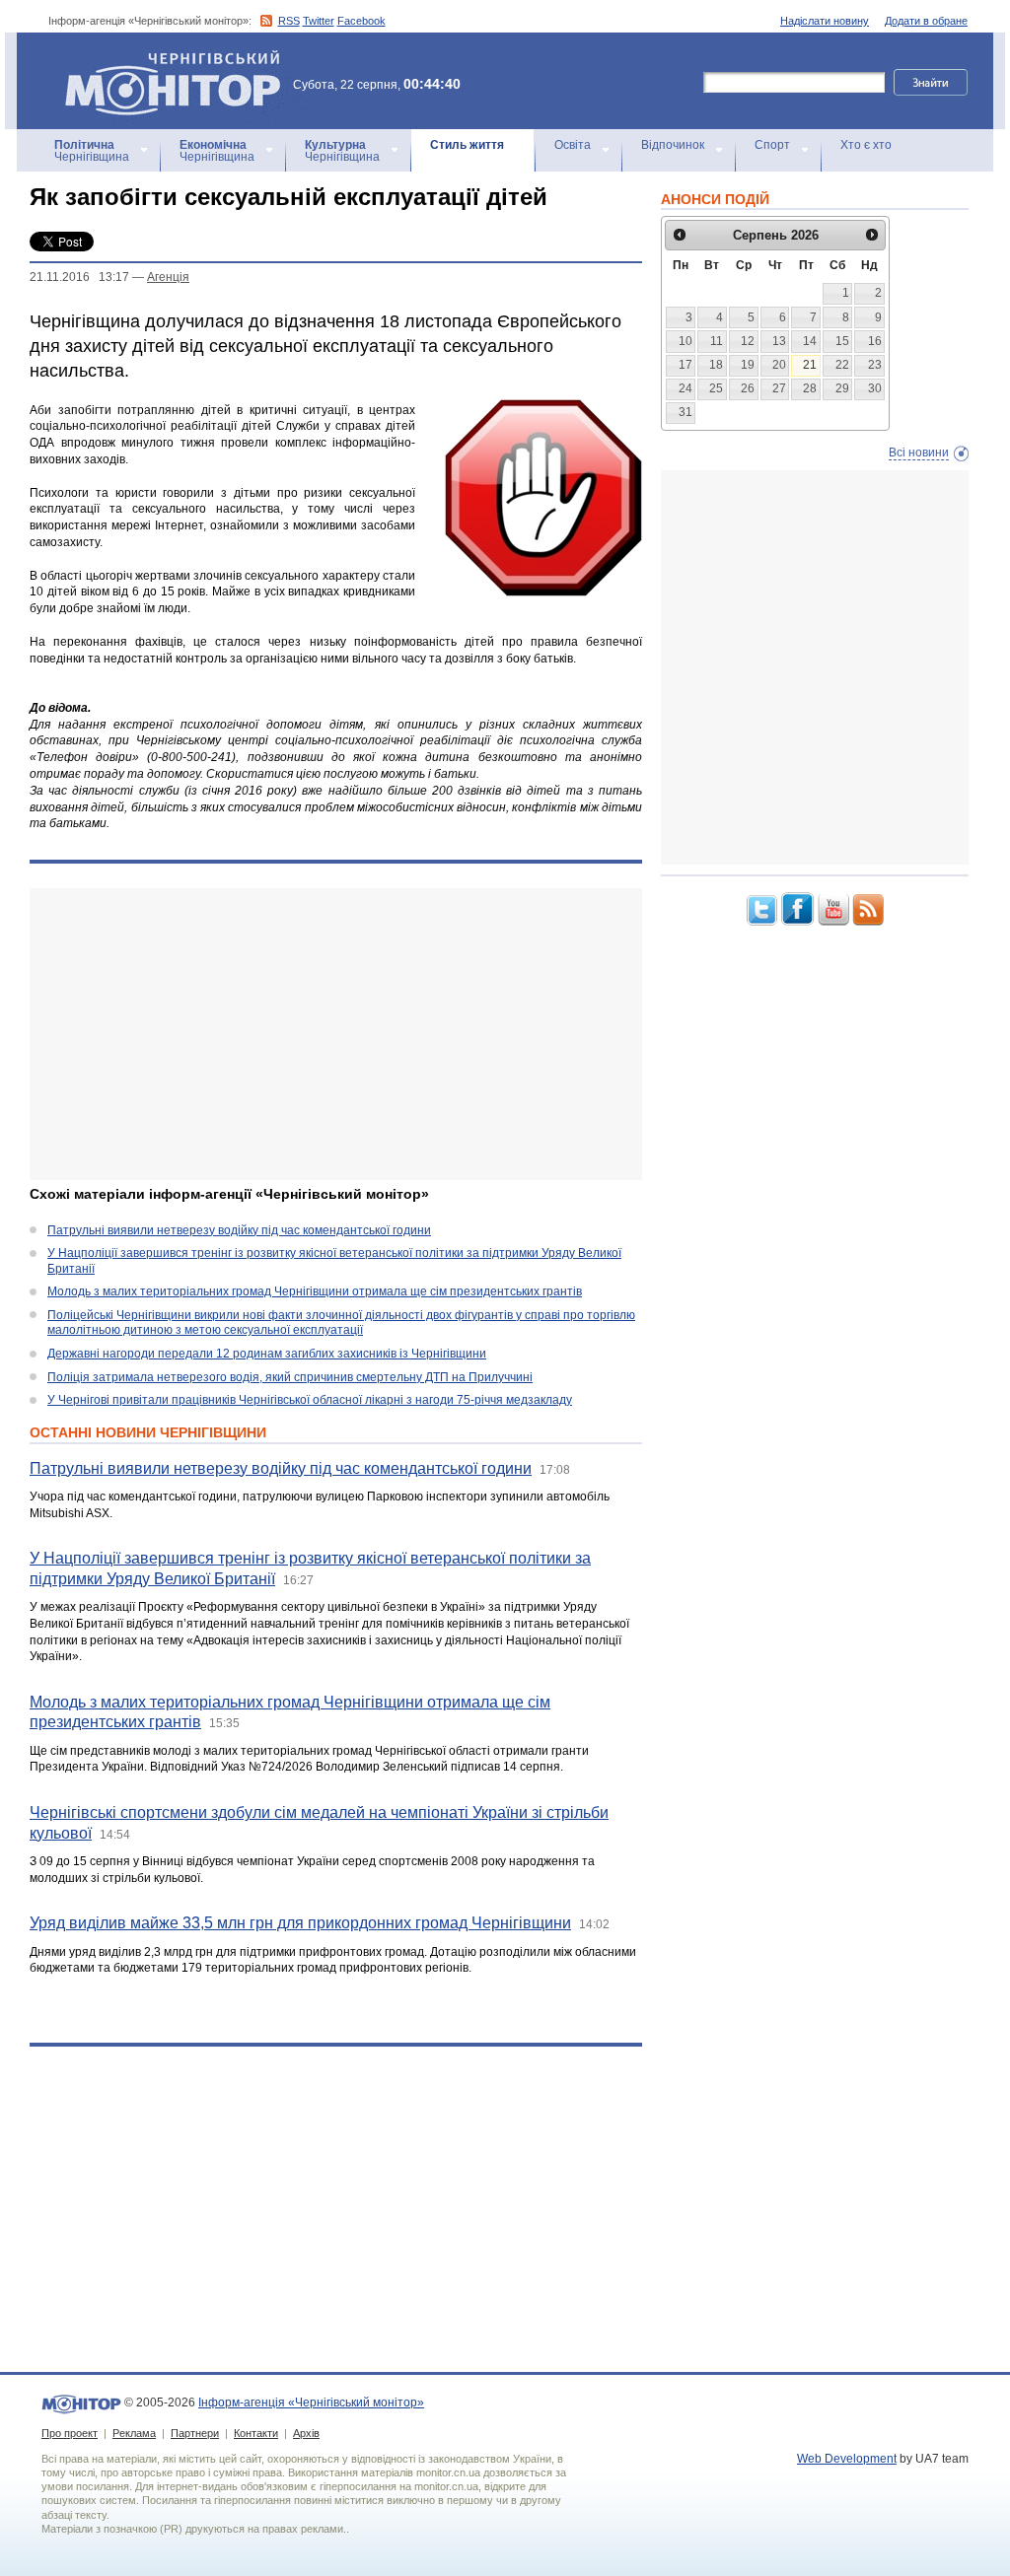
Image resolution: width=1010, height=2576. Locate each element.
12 (748, 341)
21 (810, 365)
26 (748, 388)
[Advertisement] (336, 1034)
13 (779, 341)
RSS (289, 21)
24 (685, 388)
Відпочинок (673, 145)
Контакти (256, 2433)
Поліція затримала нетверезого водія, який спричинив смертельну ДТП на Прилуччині (290, 1377)
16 (875, 341)
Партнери (195, 2433)
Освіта (573, 145)
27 (779, 388)
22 (842, 365)
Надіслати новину (825, 21)
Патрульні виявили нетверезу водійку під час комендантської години (239, 1230)
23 (875, 365)
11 (717, 341)
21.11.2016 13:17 (79, 277)
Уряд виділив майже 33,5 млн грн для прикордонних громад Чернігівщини (300, 1923)
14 (810, 341)
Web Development (847, 2459)
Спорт (772, 145)
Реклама (134, 2433)
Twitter (319, 21)
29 (842, 388)
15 (842, 341)
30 (875, 388)
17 (685, 365)
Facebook (361, 21)
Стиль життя (467, 145)
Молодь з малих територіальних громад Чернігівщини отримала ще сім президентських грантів (315, 1291)
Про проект (70, 2433)
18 (716, 365)
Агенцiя (168, 277)
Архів (306, 2433)
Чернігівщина (92, 151)
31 (685, 412)
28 (810, 388)
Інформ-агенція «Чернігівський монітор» (163, 59)
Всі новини (919, 453)
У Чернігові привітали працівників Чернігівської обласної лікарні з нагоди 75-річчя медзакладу (310, 1400)
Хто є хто (866, 145)
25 (716, 388)
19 (748, 365)
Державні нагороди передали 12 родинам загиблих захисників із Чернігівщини (267, 1354)
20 (779, 365)
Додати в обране (926, 21)
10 (685, 341)
